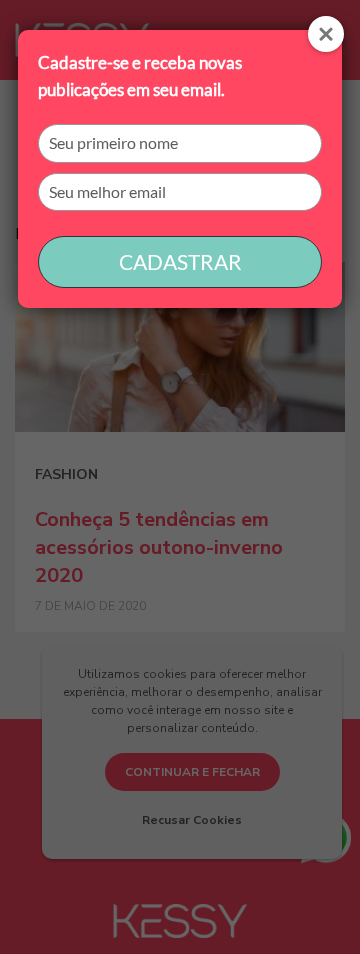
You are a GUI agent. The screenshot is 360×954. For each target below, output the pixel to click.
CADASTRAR (180, 261)
